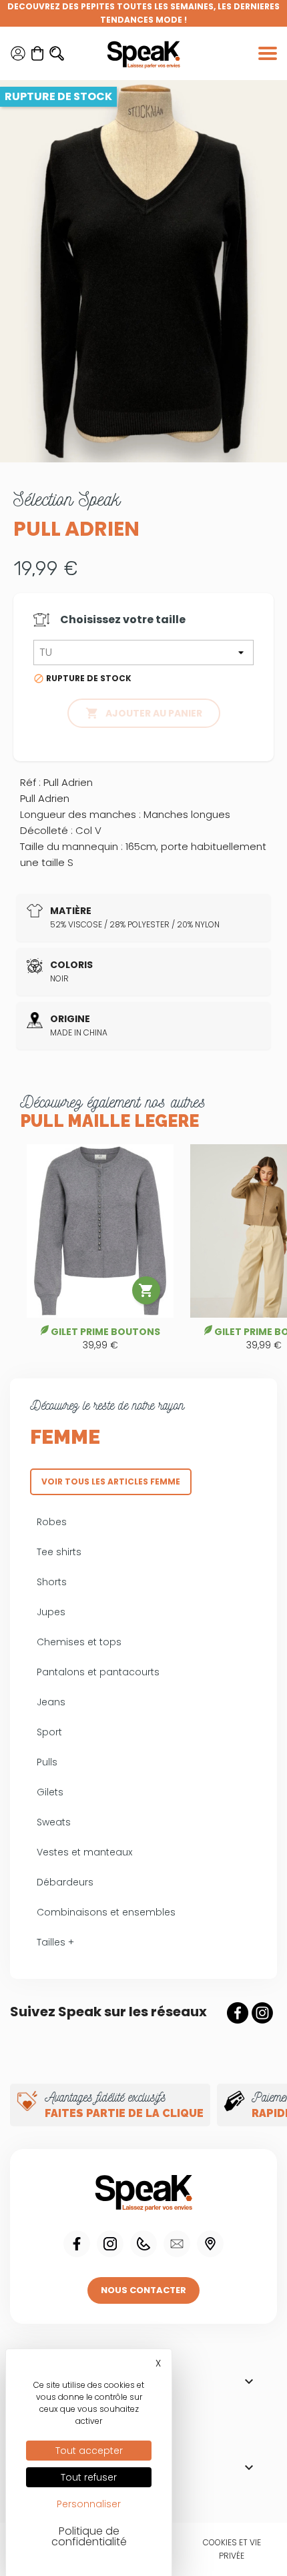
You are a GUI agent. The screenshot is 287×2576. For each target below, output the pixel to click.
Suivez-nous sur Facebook (238, 2013)
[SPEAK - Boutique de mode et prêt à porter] (143, 53)
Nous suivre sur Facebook (77, 2244)
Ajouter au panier (144, 713)
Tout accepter (89, 2451)
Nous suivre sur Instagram (110, 2244)
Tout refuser (89, 2477)
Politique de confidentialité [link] (89, 2536)
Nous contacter (143, 2290)
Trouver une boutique (210, 2244)
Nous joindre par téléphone (143, 2244)
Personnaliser (89, 2504)
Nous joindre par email (177, 2244)
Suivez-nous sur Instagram (262, 2013)
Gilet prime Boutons (105, 1332)
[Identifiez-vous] (18, 53)
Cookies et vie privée (232, 2549)
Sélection (67, 499)
